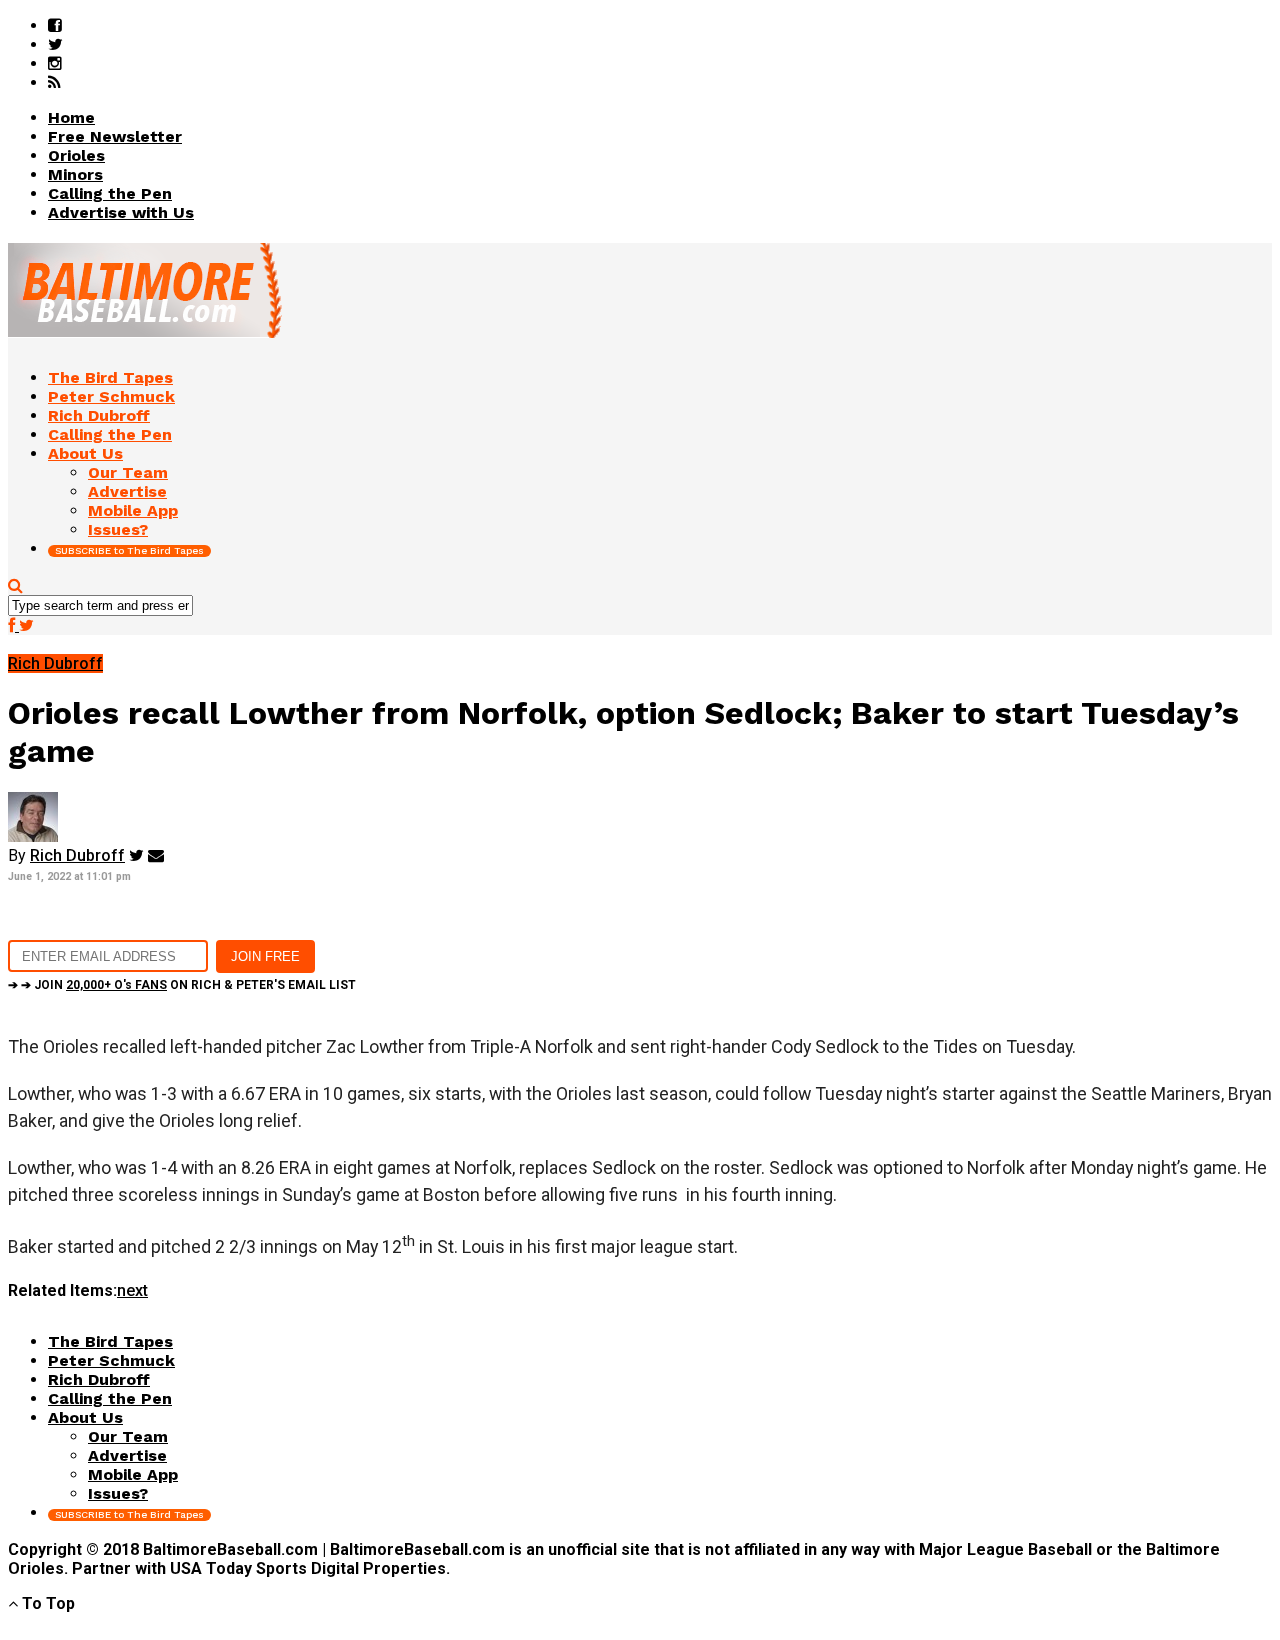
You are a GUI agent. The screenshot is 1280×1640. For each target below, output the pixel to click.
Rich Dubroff (77, 855)
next (132, 1290)
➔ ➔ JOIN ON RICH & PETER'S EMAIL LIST (182, 985)
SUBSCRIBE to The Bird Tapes (129, 550)
